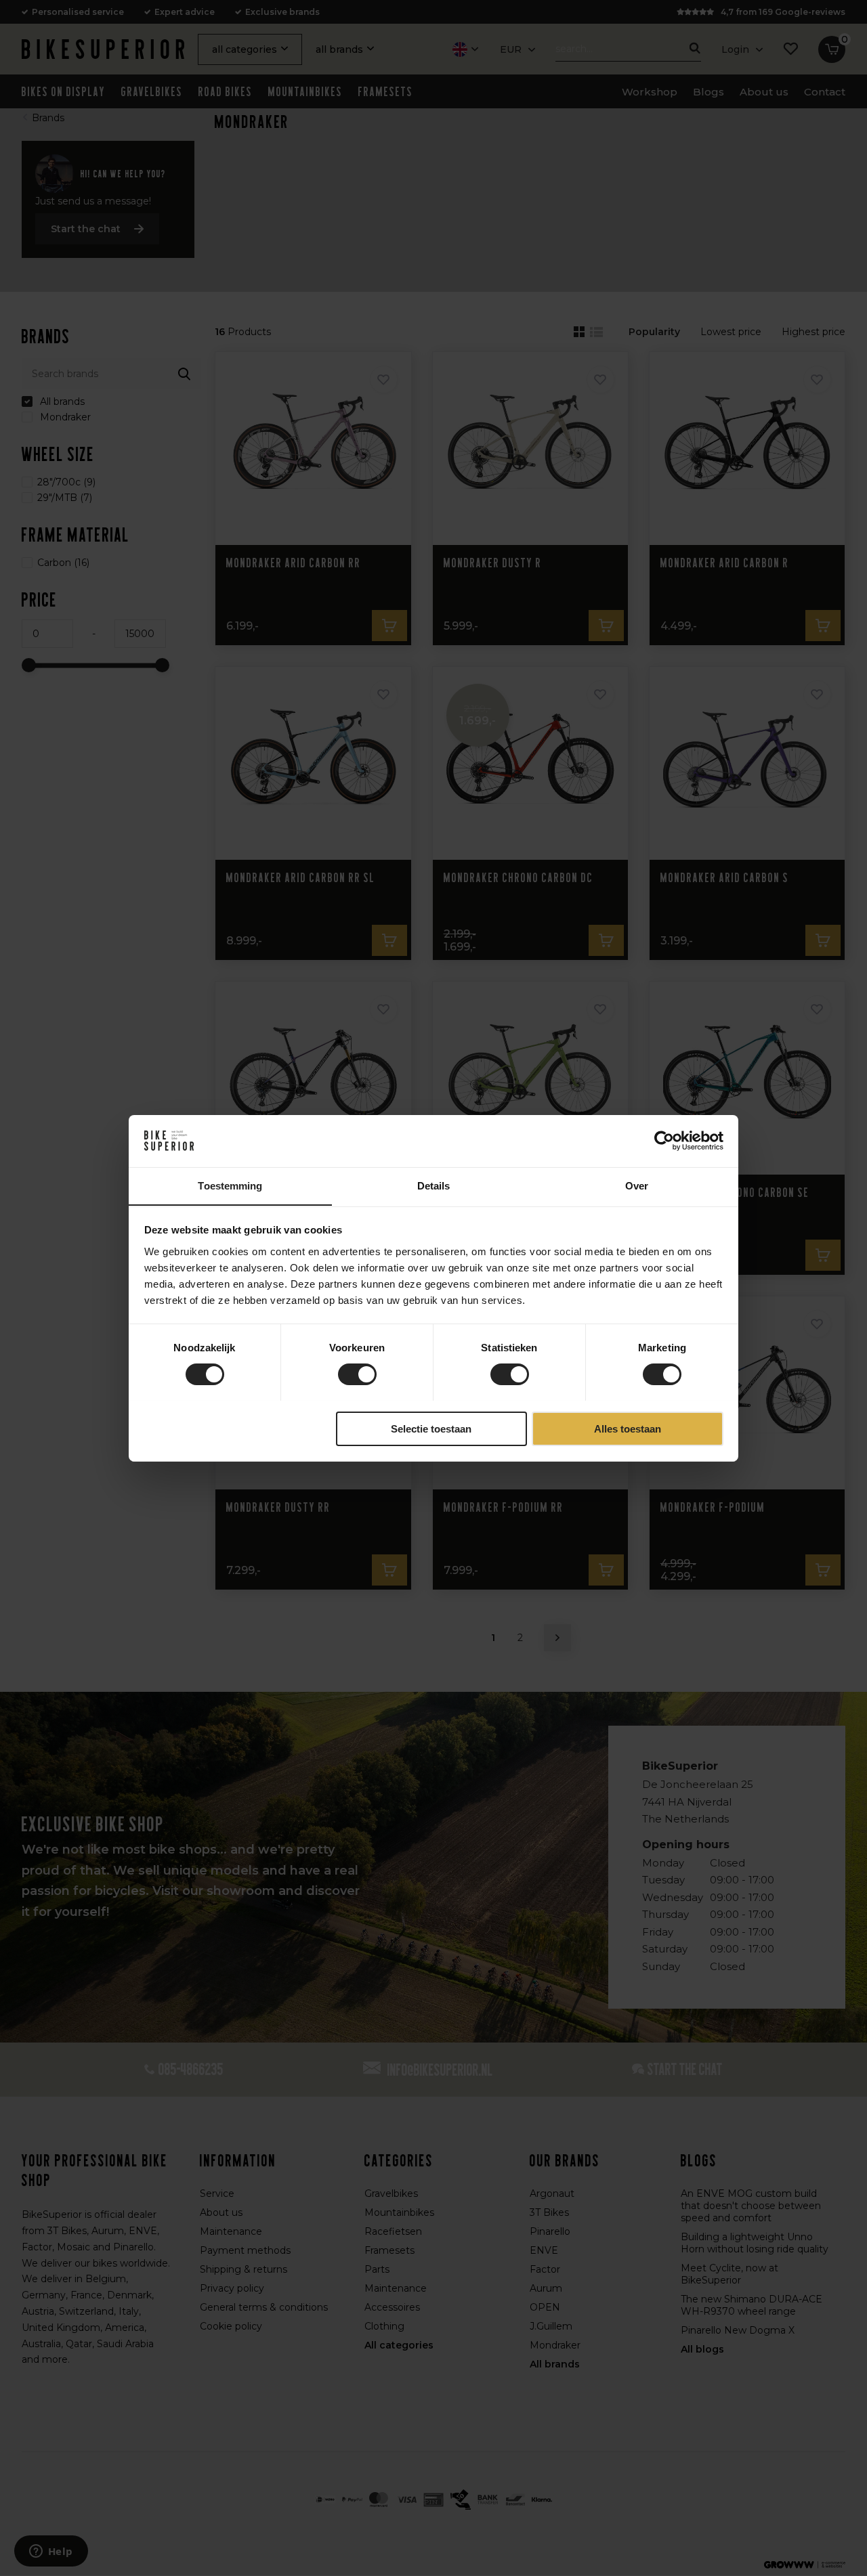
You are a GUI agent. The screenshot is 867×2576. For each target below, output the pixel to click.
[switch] (357, 1374)
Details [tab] (434, 1185)
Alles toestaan (628, 1428)
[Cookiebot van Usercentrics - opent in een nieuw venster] (664, 1141)
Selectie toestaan (431, 1428)
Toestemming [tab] (230, 1185)
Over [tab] (637, 1185)
